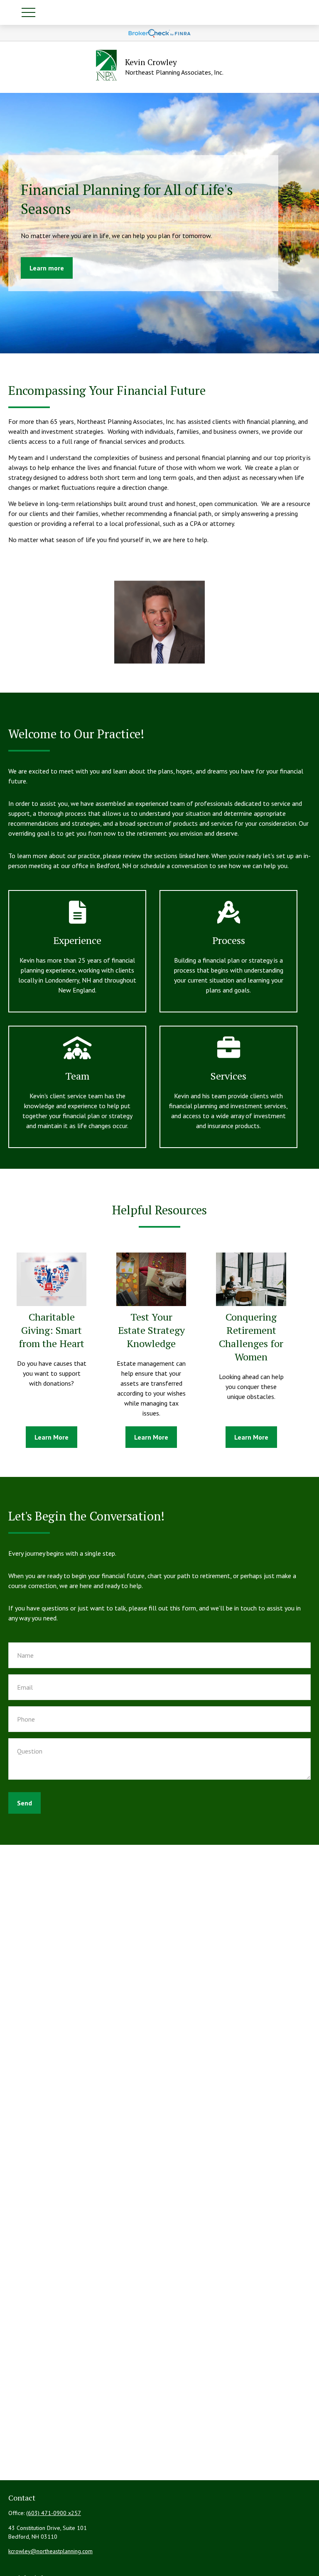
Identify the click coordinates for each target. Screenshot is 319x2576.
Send (25, 1803)
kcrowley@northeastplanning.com (50, 2551)
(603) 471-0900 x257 (54, 2513)
